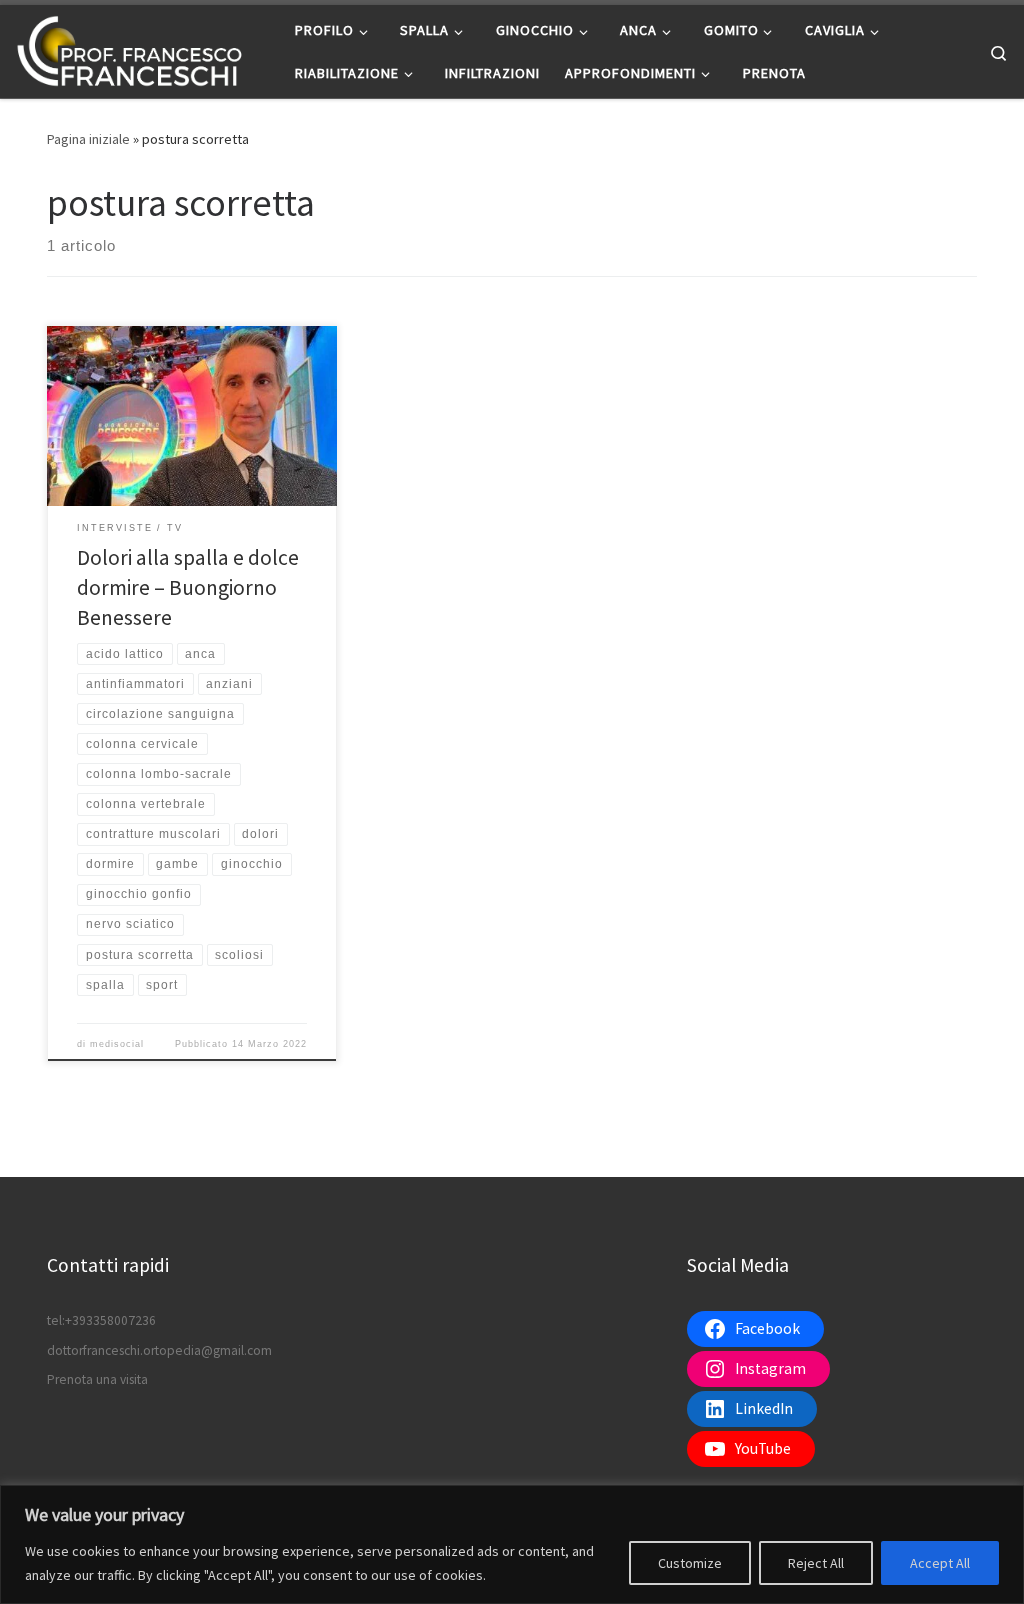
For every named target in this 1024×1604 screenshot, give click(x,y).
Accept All (940, 1563)
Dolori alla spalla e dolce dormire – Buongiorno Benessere (188, 587)
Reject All (816, 1563)
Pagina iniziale (88, 139)
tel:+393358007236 (101, 1320)
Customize (690, 1563)
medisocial (117, 1044)
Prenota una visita (97, 1379)
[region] (512, 1544)
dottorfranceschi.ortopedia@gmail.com (159, 1350)
